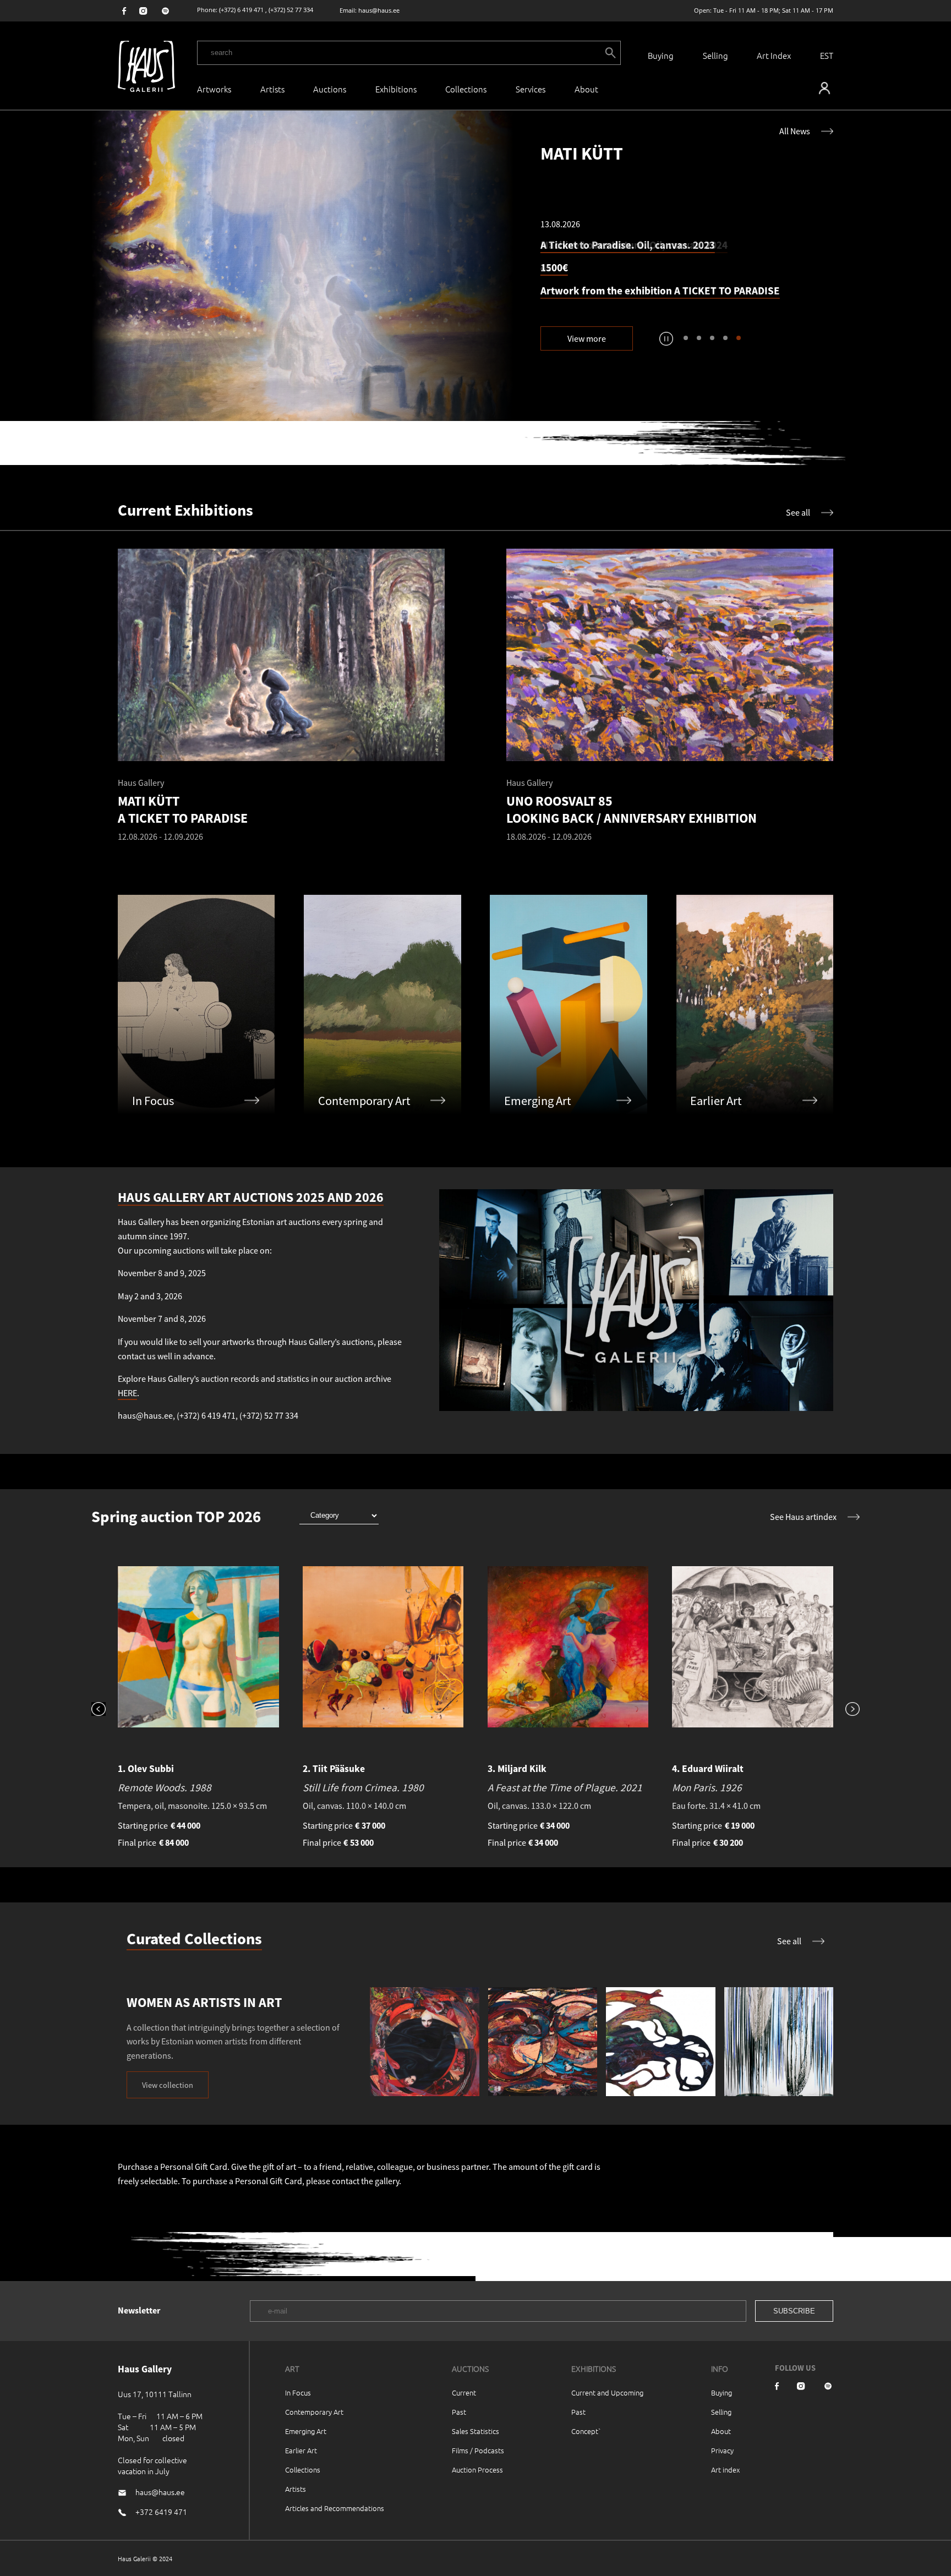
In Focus (298, 2392)
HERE (127, 1393)
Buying (661, 55)
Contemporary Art (314, 2412)
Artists (272, 89)
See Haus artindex (803, 1517)
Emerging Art (306, 2431)
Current (464, 2392)
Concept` (586, 2431)
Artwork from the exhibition (607, 291)
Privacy (722, 2450)
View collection (168, 2085)
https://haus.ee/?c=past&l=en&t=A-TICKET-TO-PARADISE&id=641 (303, 266)
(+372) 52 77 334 (291, 10)
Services (531, 89)
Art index (725, 2470)
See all (798, 512)
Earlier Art (301, 2450)
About (721, 2431)
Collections (466, 89)
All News (795, 131)
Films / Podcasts (478, 2450)
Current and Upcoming (607, 2392)
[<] (105, 1710)
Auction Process (477, 2470)
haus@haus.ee (379, 10)
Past (459, 2412)
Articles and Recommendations (335, 2508)
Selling (715, 55)
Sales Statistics (475, 2431)
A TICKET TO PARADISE (727, 291)
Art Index (774, 55)
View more (587, 338)
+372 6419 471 (161, 2512)
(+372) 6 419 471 (241, 10)
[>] (846, 1710)
